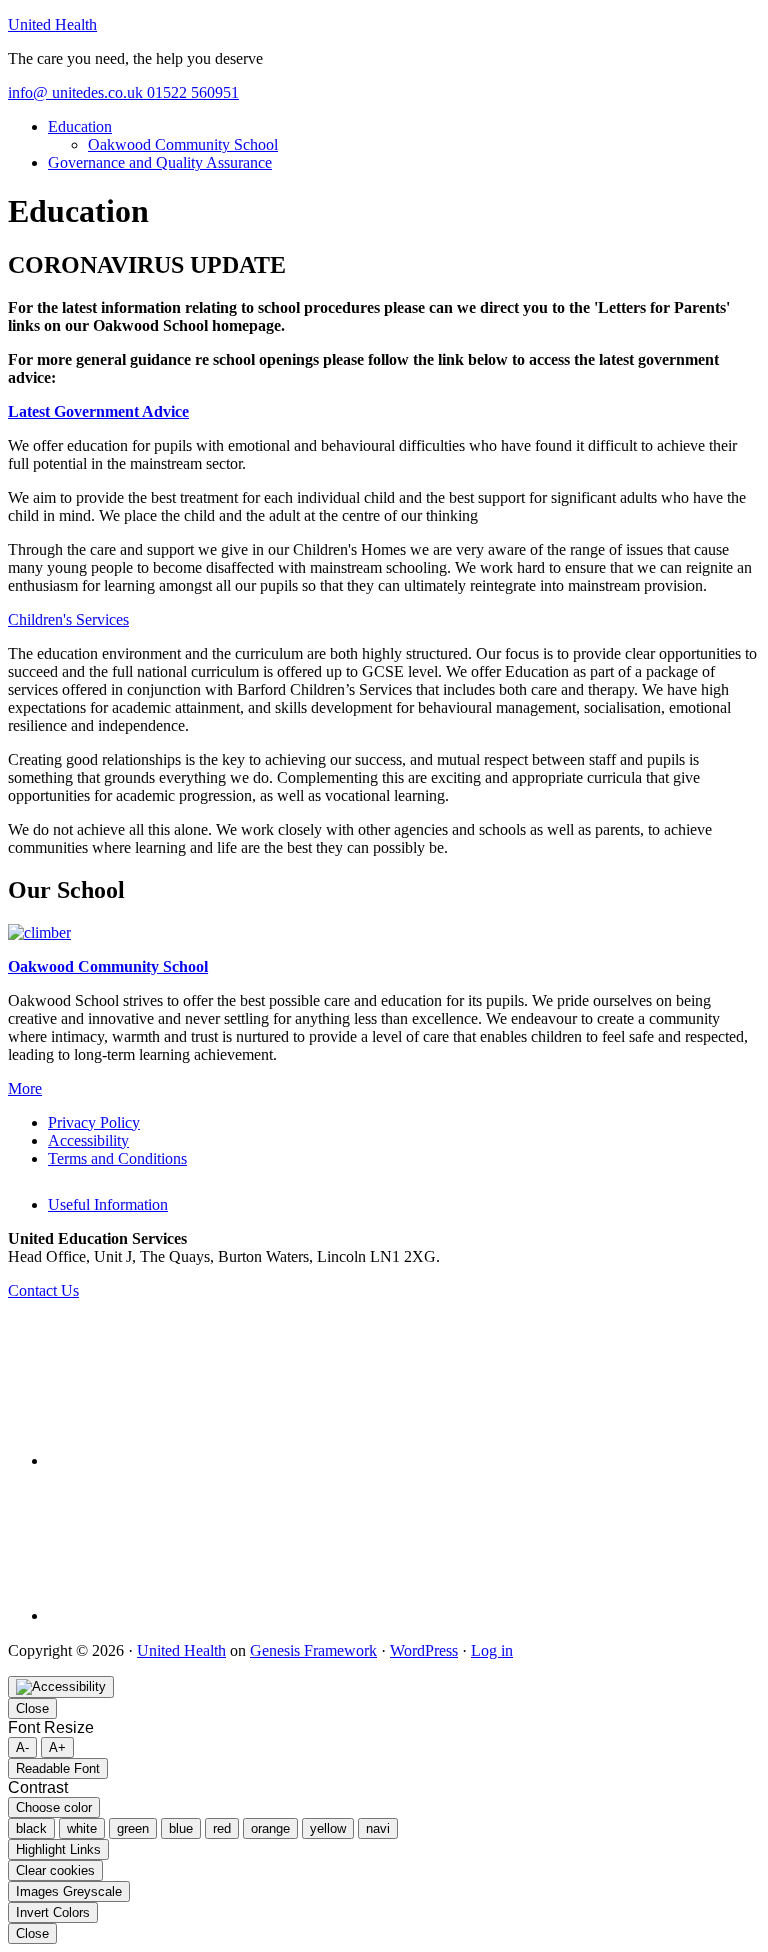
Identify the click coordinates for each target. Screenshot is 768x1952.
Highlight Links (58, 1849)
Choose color (54, 1807)
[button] (68, 619)
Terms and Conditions (117, 1158)
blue (181, 1828)
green (133, 1828)
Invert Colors (53, 1912)
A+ (57, 1747)
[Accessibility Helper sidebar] (61, 1687)
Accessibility (88, 1140)
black (31, 1828)
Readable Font (58, 1768)
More (25, 1088)
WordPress (424, 1650)
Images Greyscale (69, 1891)
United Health (52, 24)
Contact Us (43, 1290)
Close (32, 1708)
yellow (328, 1828)
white (82, 1828)
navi (378, 1828)
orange (270, 1828)
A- (22, 1747)
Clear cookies (55, 1870)
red (222, 1828)
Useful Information (108, 1204)
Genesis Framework (313, 1650)
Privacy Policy (94, 1122)
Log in (492, 1650)
